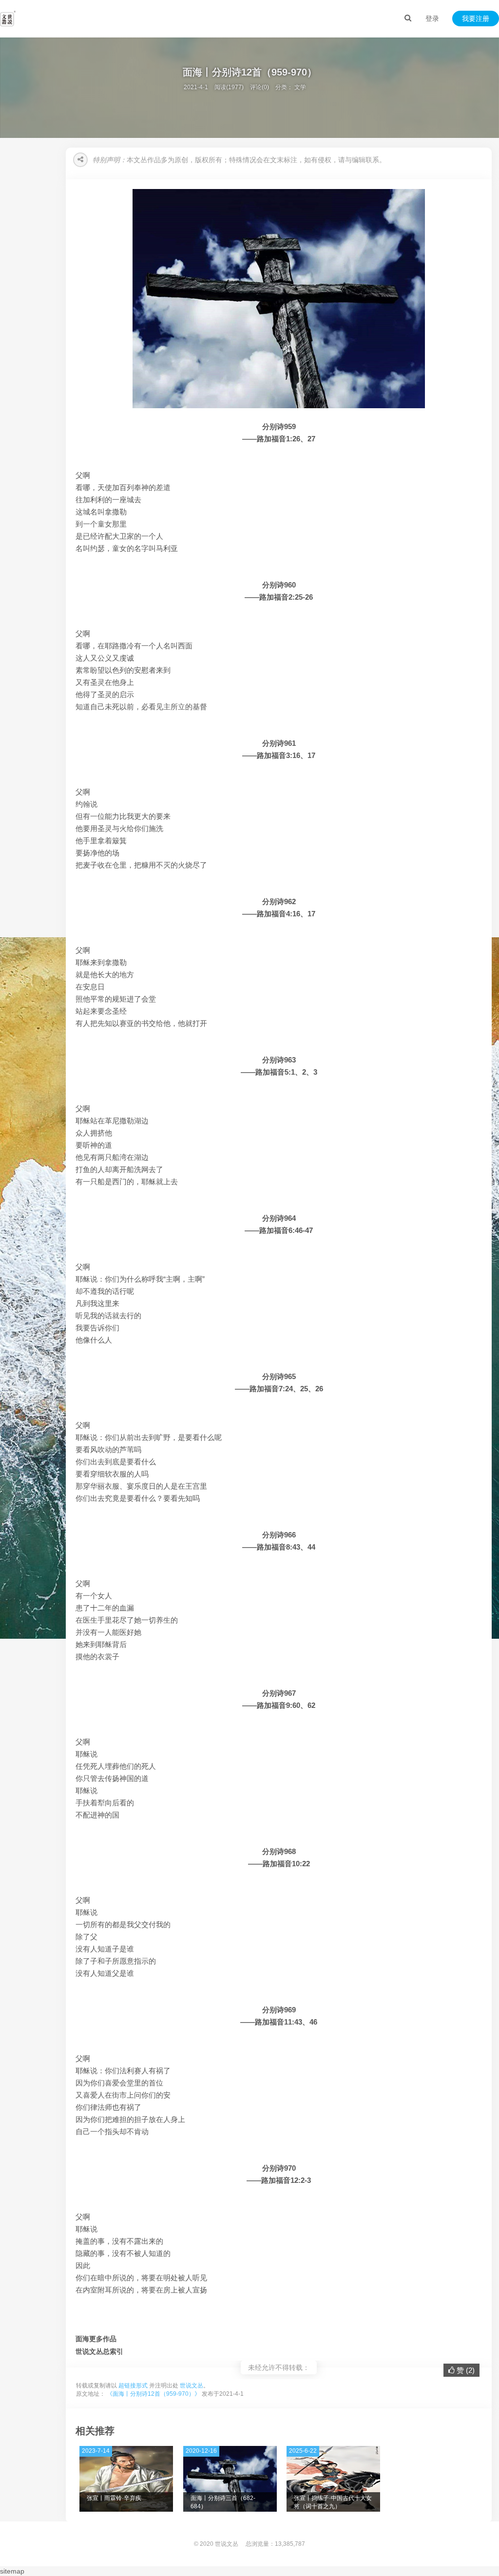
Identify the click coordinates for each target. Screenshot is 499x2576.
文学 (300, 87)
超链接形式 (133, 2386)
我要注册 (476, 19)
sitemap (12, 2571)
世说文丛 (192, 2386)
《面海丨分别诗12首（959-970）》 (154, 2394)
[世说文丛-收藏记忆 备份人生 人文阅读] (8, 19)
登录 (432, 19)
